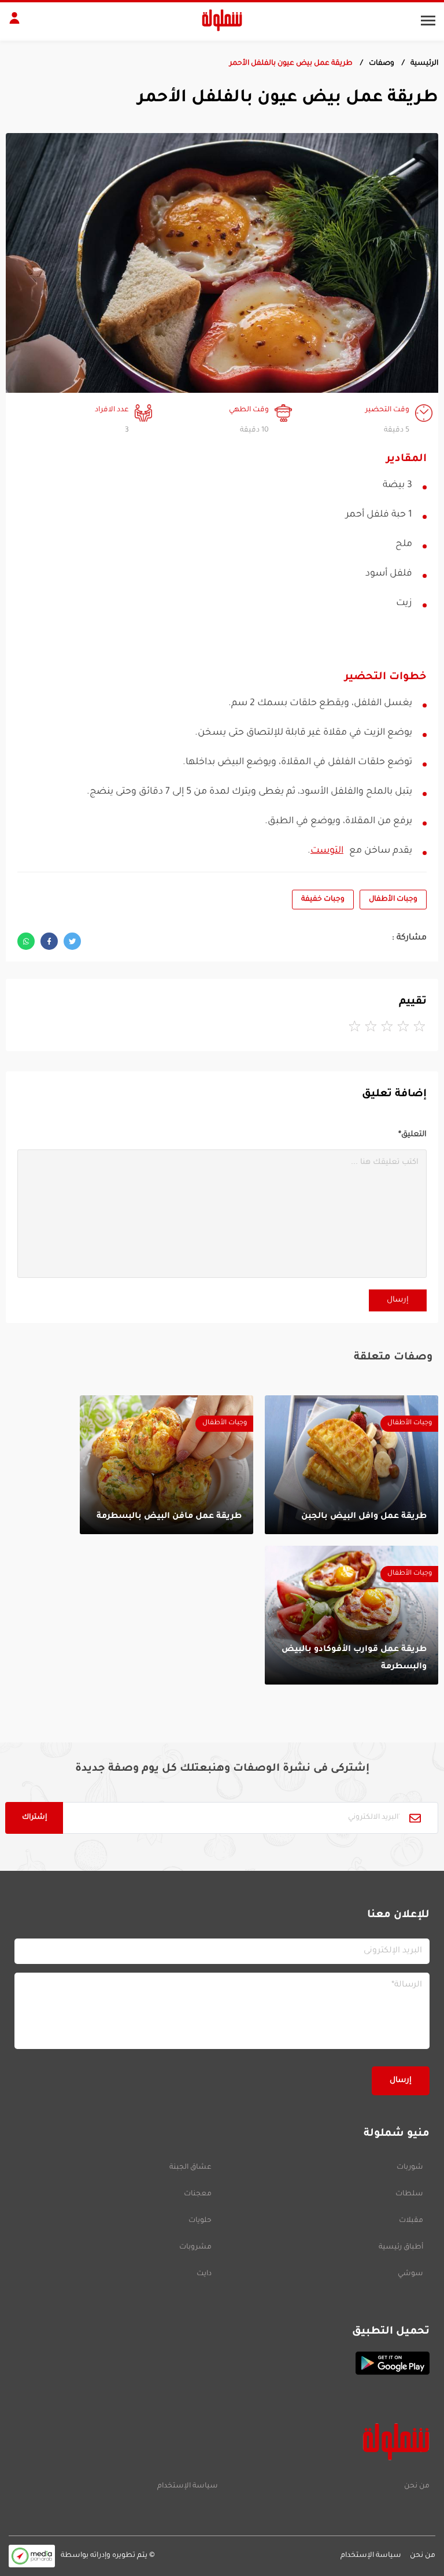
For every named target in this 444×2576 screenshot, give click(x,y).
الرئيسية (424, 64)
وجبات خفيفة (323, 900)
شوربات (410, 2168)
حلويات (200, 2221)
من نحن (417, 2486)
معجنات (198, 2194)
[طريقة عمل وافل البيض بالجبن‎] (351, 1465)
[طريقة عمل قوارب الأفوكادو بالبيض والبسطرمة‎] (351, 1615)
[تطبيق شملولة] (222, 2363)
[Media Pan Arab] (32, 2556)
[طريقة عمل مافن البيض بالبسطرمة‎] (166, 1465)
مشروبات (195, 2247)
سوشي (410, 2274)
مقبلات (411, 2221)
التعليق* (412, 1135)
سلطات (409, 2194)
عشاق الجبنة (190, 2168)
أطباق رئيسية (401, 2247)
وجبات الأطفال (393, 900)
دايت (204, 2274)
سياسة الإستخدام (188, 2486)
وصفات (382, 64)
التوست (327, 851)
